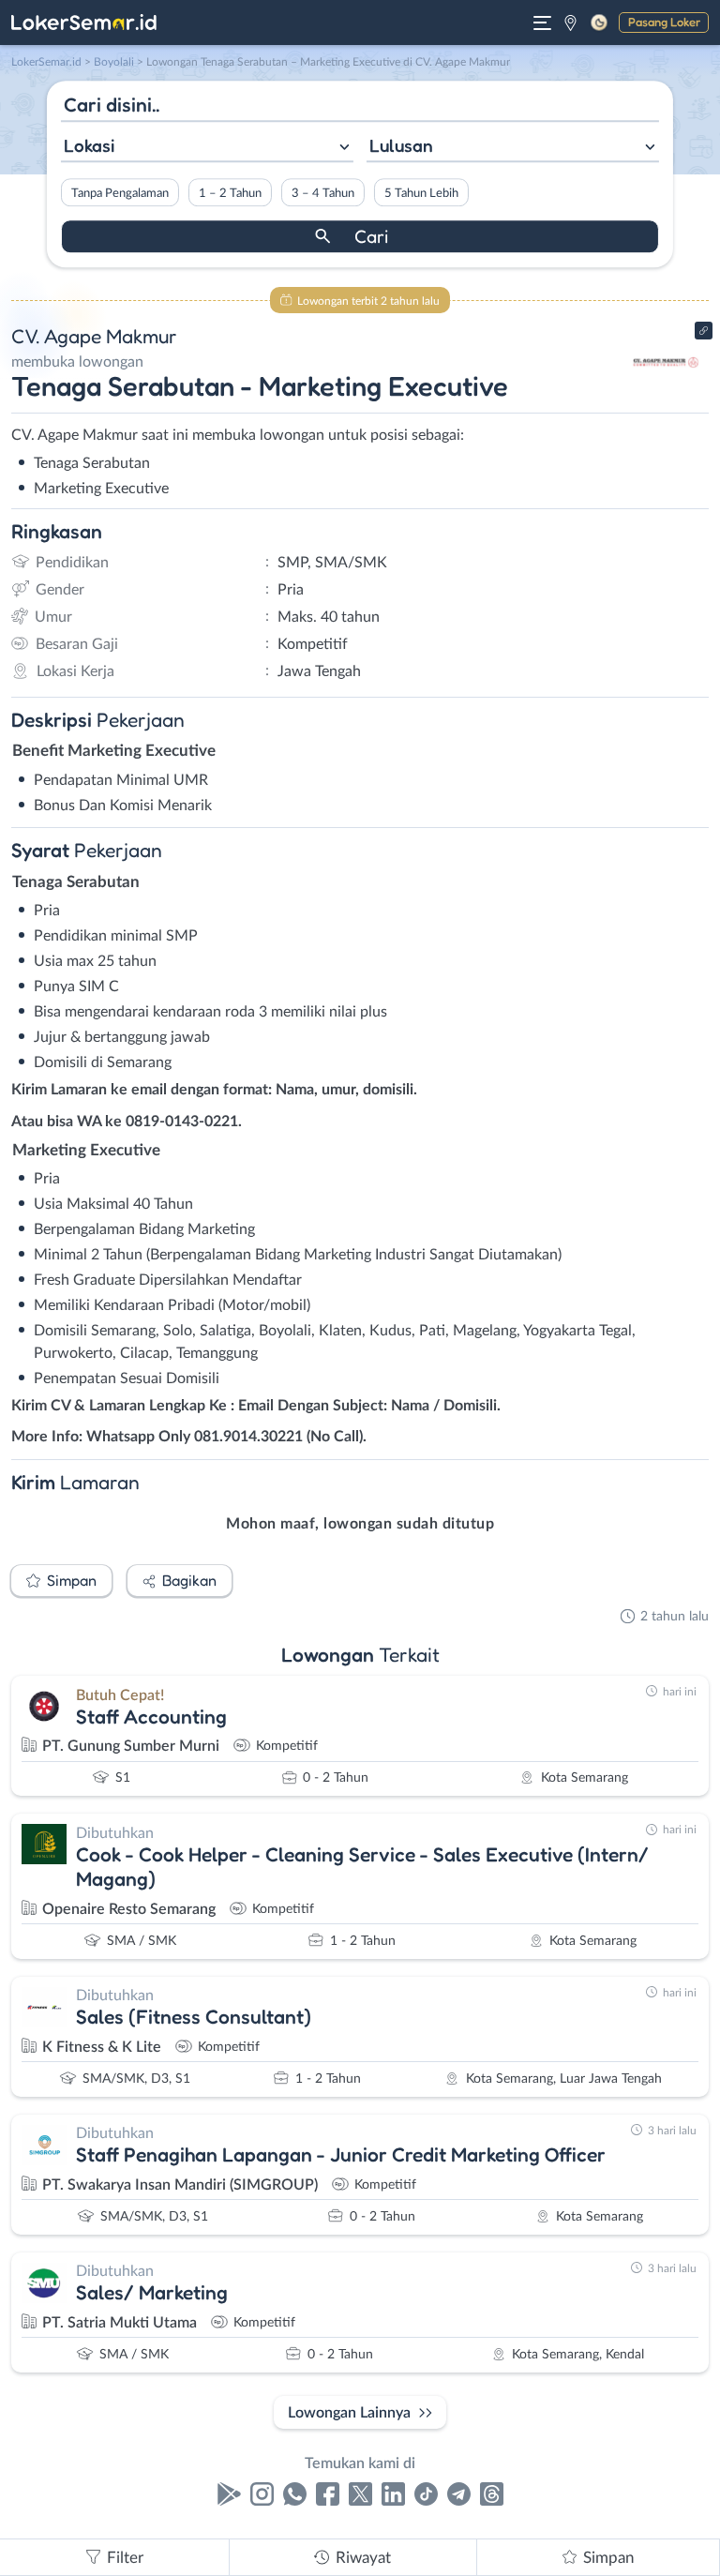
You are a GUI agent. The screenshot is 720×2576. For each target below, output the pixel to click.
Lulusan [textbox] (401, 145)
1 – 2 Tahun (230, 193)
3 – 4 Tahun (323, 193)
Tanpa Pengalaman (120, 193)
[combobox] (207, 148)
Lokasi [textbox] (89, 145)
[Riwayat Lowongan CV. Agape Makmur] (666, 396)
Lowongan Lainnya (349, 2413)
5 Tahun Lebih (421, 193)
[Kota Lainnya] (570, 23)
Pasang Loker (664, 22)
